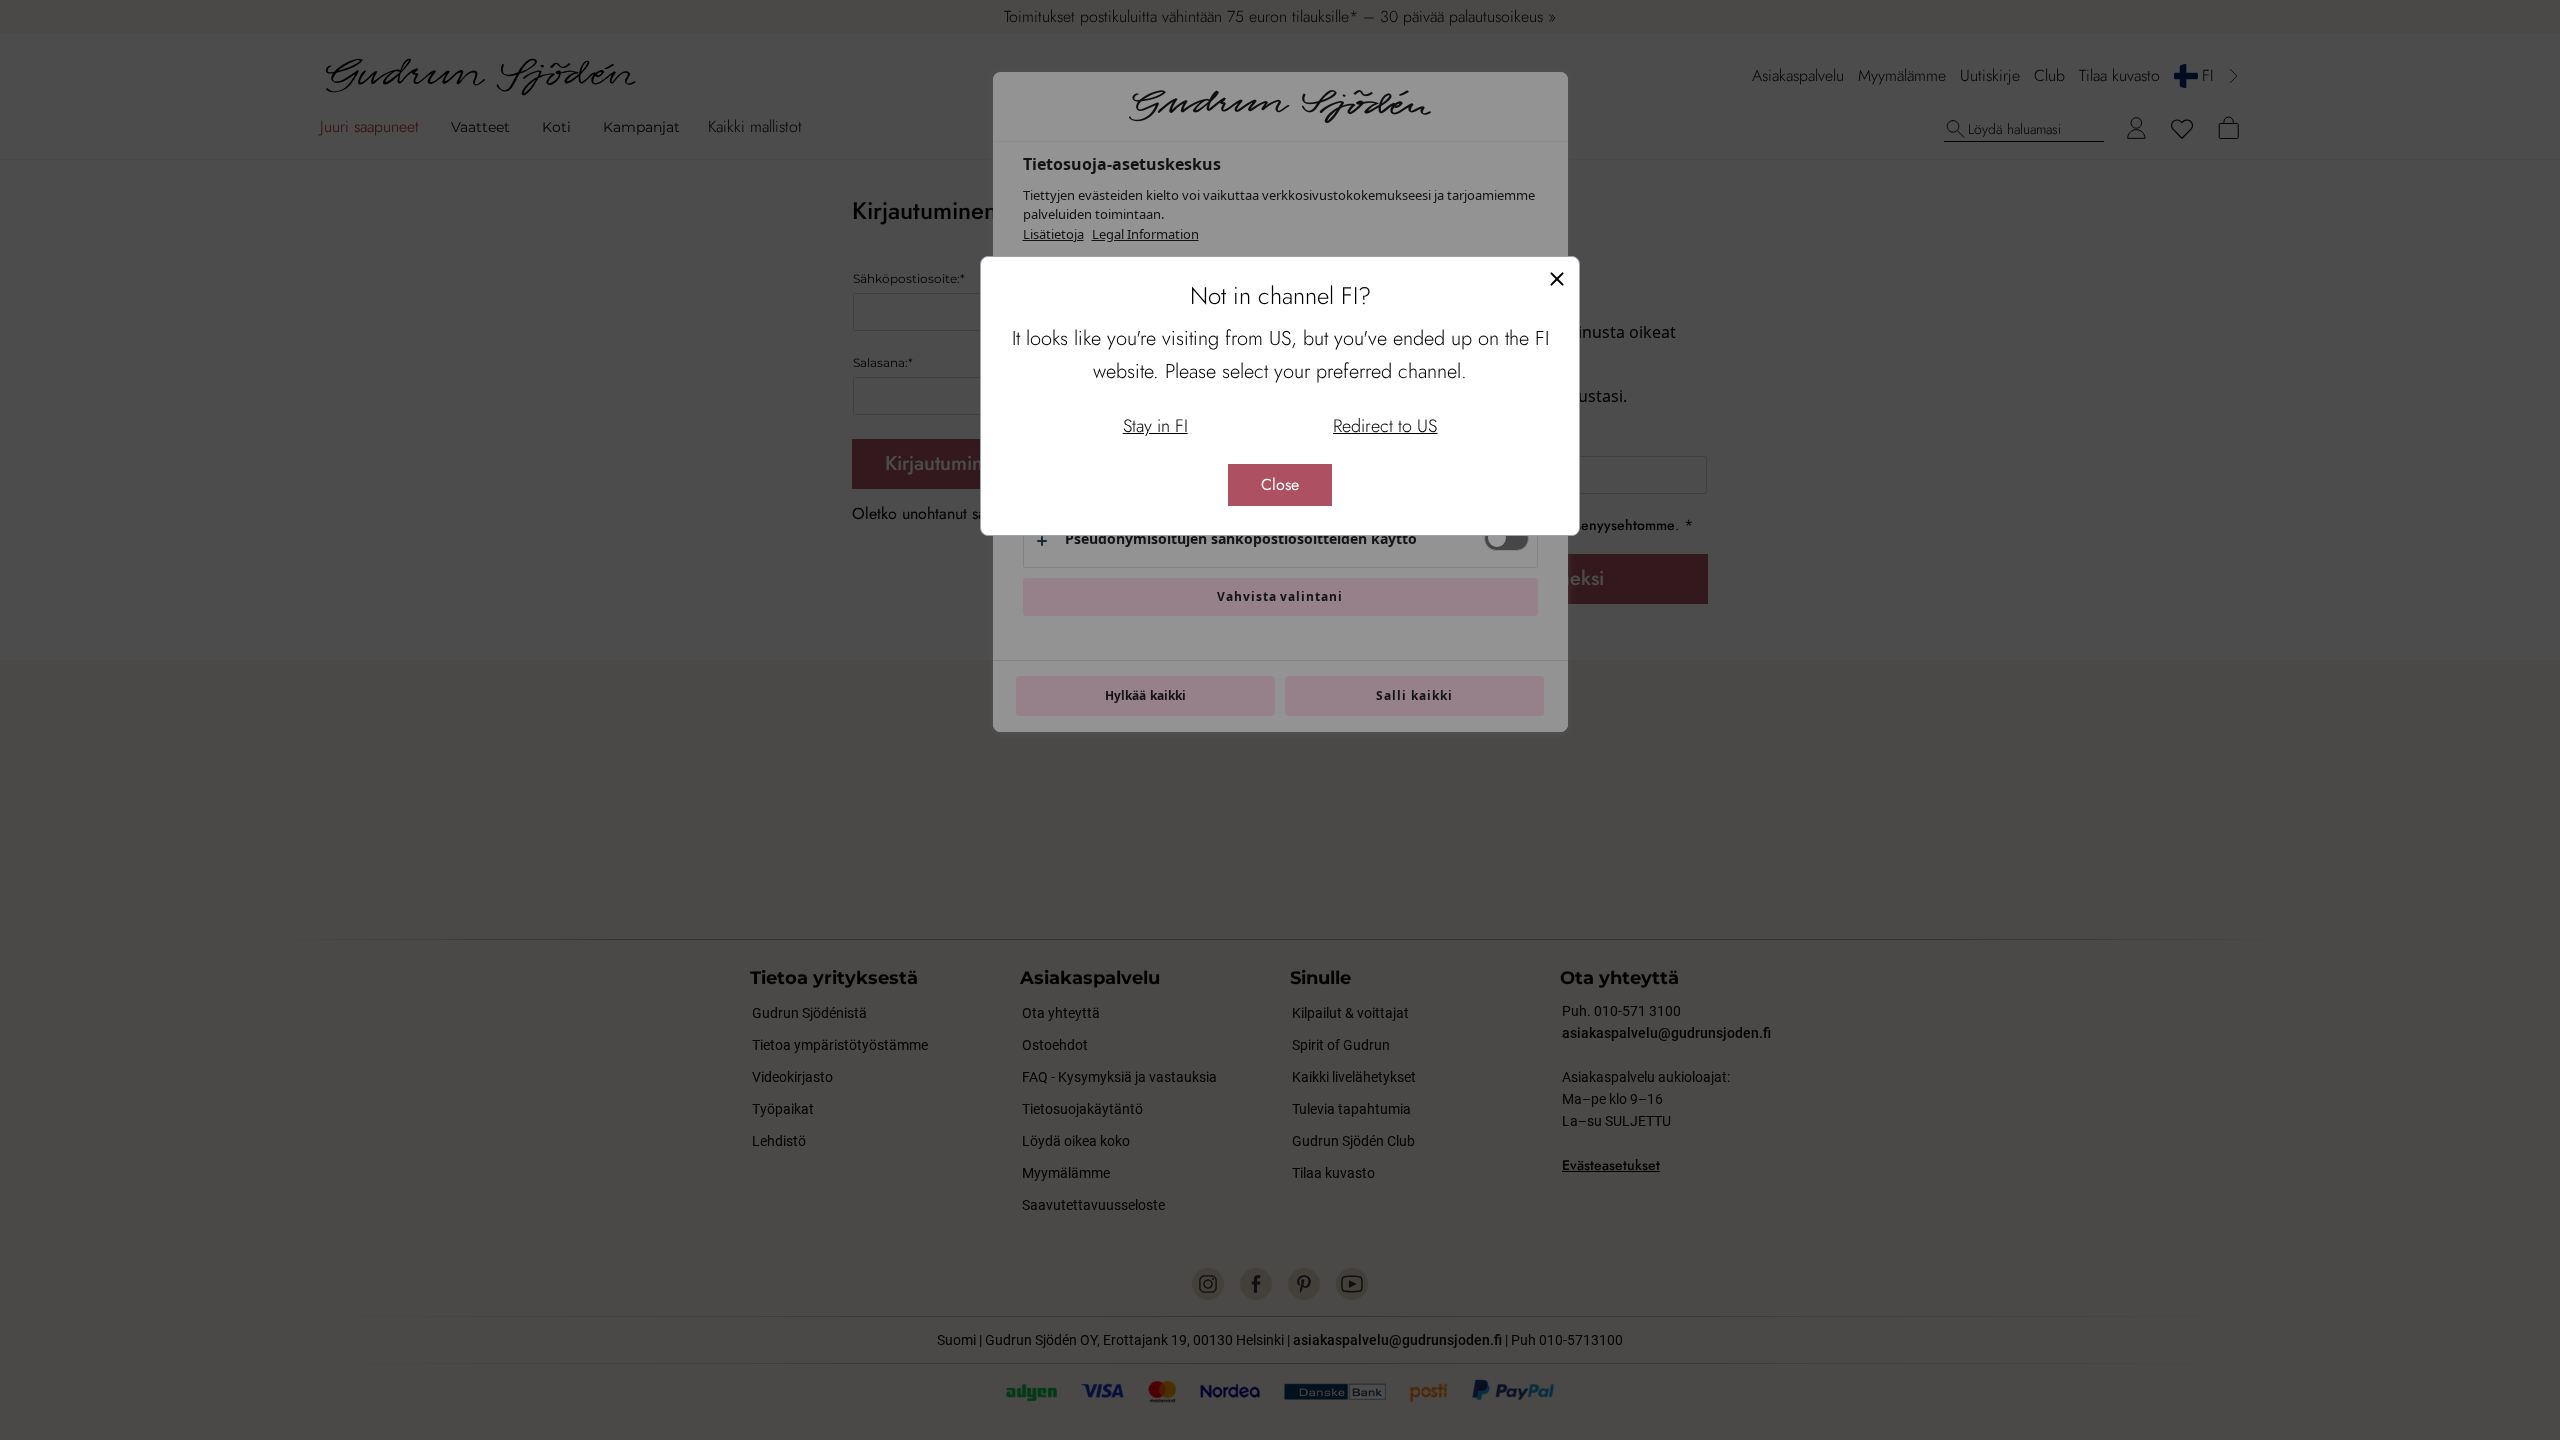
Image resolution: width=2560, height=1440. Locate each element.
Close (1280, 484)
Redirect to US (1385, 426)
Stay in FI (1155, 426)
